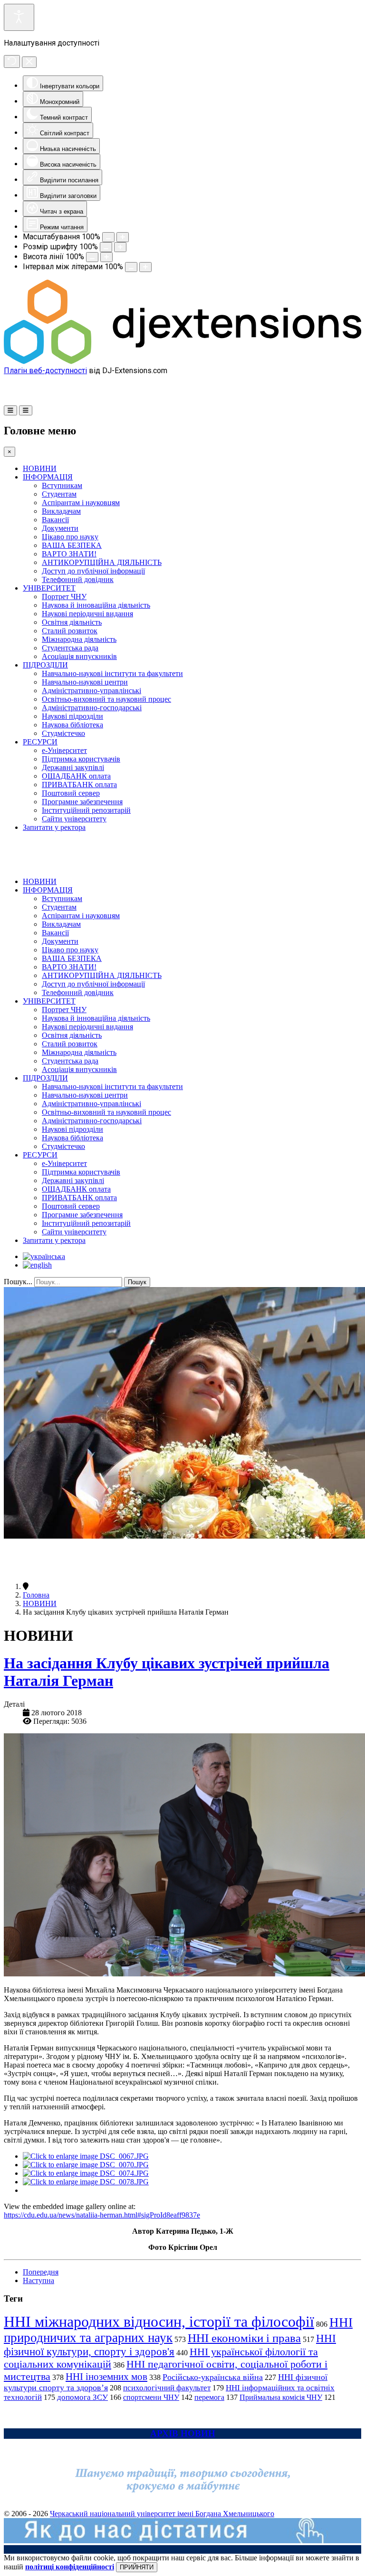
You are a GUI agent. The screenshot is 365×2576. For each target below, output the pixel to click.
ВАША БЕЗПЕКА (72, 545)
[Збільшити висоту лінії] (106, 257)
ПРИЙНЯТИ (137, 2567)
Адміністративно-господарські (92, 708)
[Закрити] (29, 62)
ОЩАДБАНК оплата (76, 776)
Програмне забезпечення (82, 802)
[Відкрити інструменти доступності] (19, 17)
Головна (36, 1595)
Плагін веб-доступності (45, 371)
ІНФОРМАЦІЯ (48, 477)
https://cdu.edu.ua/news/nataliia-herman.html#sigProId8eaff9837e (102, 2215)
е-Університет (64, 750)
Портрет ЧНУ (64, 597)
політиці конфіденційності (70, 2567)
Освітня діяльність (72, 622)
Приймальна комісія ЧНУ (281, 2397)
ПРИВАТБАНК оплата (79, 785)
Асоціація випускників (79, 656)
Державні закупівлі (73, 767)
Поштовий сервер (71, 793)
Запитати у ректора (54, 827)
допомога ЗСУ (82, 2397)
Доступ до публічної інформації (93, 571)
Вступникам (62, 485)
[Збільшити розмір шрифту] (120, 247)
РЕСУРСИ (40, 742)
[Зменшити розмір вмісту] (108, 237)
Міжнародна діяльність (79, 639)
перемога (209, 2397)
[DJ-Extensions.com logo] (182, 362)
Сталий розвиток (70, 631)
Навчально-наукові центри (85, 682)
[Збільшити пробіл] (145, 267)
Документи (60, 528)
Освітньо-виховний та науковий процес (106, 699)
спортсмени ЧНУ (151, 2397)
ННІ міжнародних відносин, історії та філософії (159, 2322)
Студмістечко (63, 733)
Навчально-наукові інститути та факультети (112, 673)
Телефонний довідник (78, 579)
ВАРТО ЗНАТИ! (69, 554)
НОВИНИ (40, 468)
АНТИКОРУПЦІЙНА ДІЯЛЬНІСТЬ (102, 562)
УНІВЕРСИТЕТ (49, 588)
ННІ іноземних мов (106, 2377)
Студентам (59, 494)
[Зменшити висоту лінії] (92, 257)
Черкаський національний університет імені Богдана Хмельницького (162, 2514)
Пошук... (18, 1282)
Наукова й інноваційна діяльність (96, 605)
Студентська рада (70, 648)
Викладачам (61, 511)
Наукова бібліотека (72, 725)
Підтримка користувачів (81, 759)
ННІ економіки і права (244, 2338)
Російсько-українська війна (213, 2377)
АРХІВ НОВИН (183, 2433)
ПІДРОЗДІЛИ (45, 665)
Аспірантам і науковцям (81, 503)
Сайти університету (74, 819)
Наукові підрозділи (72, 716)
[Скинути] (12, 61)
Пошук (137, 1282)
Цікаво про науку (70, 537)
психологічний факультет (167, 2388)
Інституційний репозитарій (86, 810)
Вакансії (55, 520)
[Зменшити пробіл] (131, 267)
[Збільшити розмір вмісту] (123, 237)
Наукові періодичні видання (87, 614)
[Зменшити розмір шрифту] (106, 247)
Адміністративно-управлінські (91, 691)
